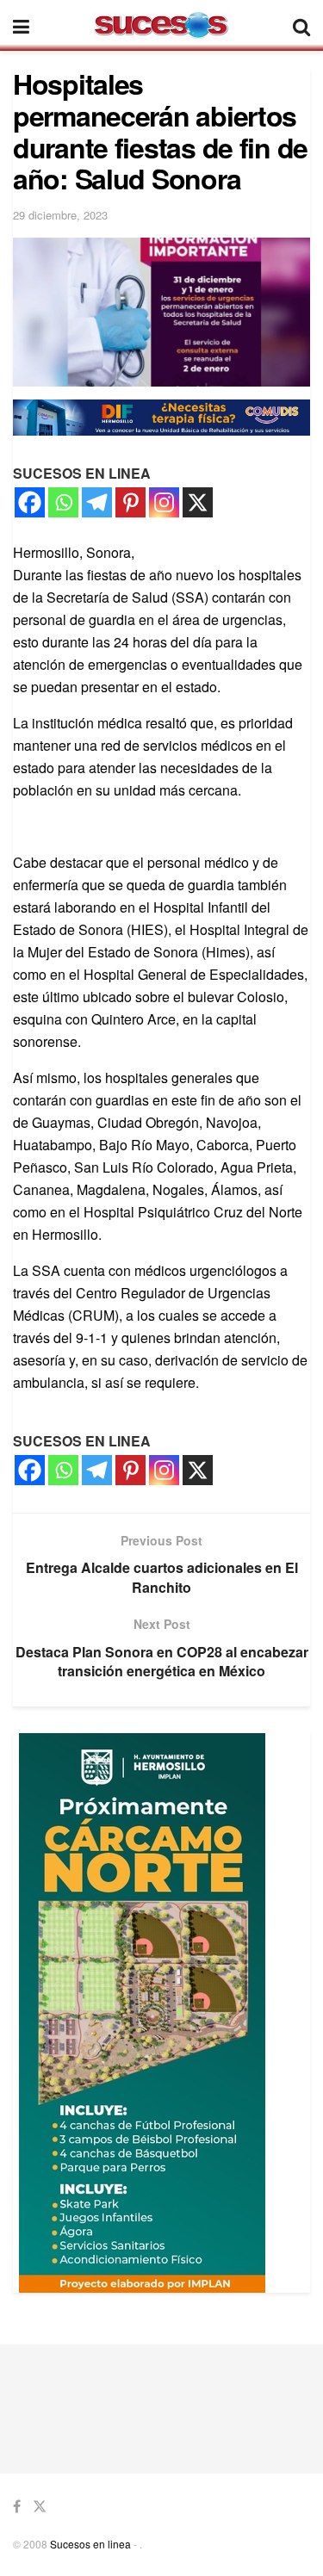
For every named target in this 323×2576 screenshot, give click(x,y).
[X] (198, 502)
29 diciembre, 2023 (60, 215)
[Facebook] (30, 502)
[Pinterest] (130, 502)
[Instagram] (164, 502)
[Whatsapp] (63, 502)
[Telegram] (97, 502)
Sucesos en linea (90, 2544)
